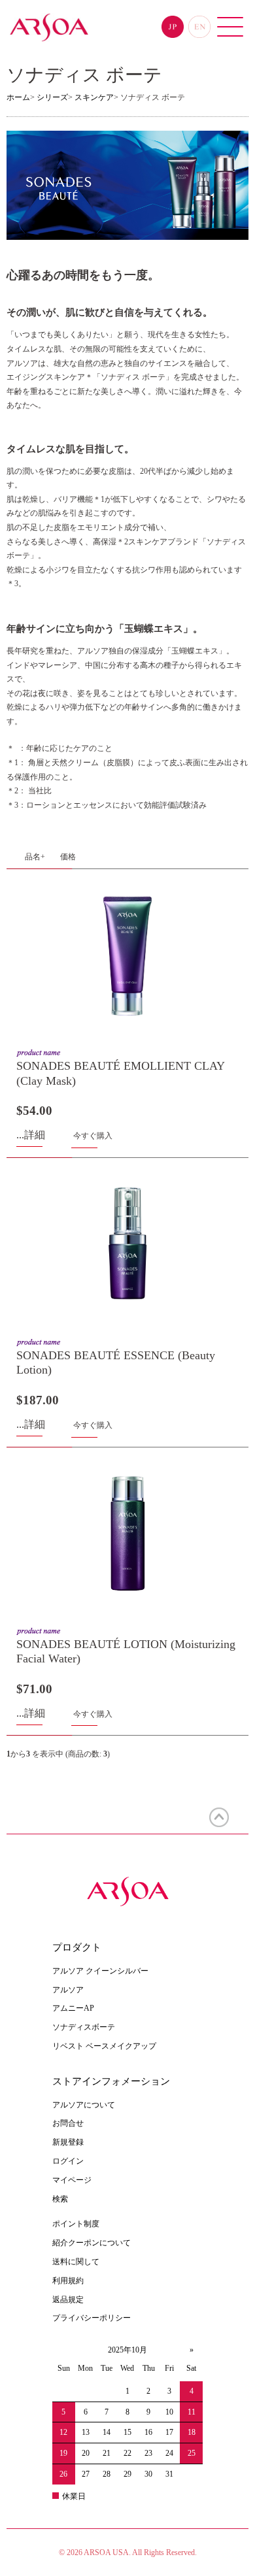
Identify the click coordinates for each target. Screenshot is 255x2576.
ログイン (68, 2161)
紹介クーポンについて (92, 2243)
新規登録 (68, 2142)
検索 (60, 2199)
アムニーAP (73, 2008)
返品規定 (68, 2300)
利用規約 (68, 2281)
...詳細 (31, 1135)
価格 (68, 857)
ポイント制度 (76, 2224)
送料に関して (76, 2262)
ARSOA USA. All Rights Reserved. (140, 2552)
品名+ (35, 857)
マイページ (72, 2180)
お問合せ (68, 2123)
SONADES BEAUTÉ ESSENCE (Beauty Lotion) (116, 1363)
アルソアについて (84, 2105)
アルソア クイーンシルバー (100, 1971)
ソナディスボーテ (84, 2027)
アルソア (68, 1990)
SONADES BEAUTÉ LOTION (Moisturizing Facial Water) (126, 1652)
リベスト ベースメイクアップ (104, 2046)
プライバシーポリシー (92, 2318)
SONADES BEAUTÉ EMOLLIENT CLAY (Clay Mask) (121, 1073)
